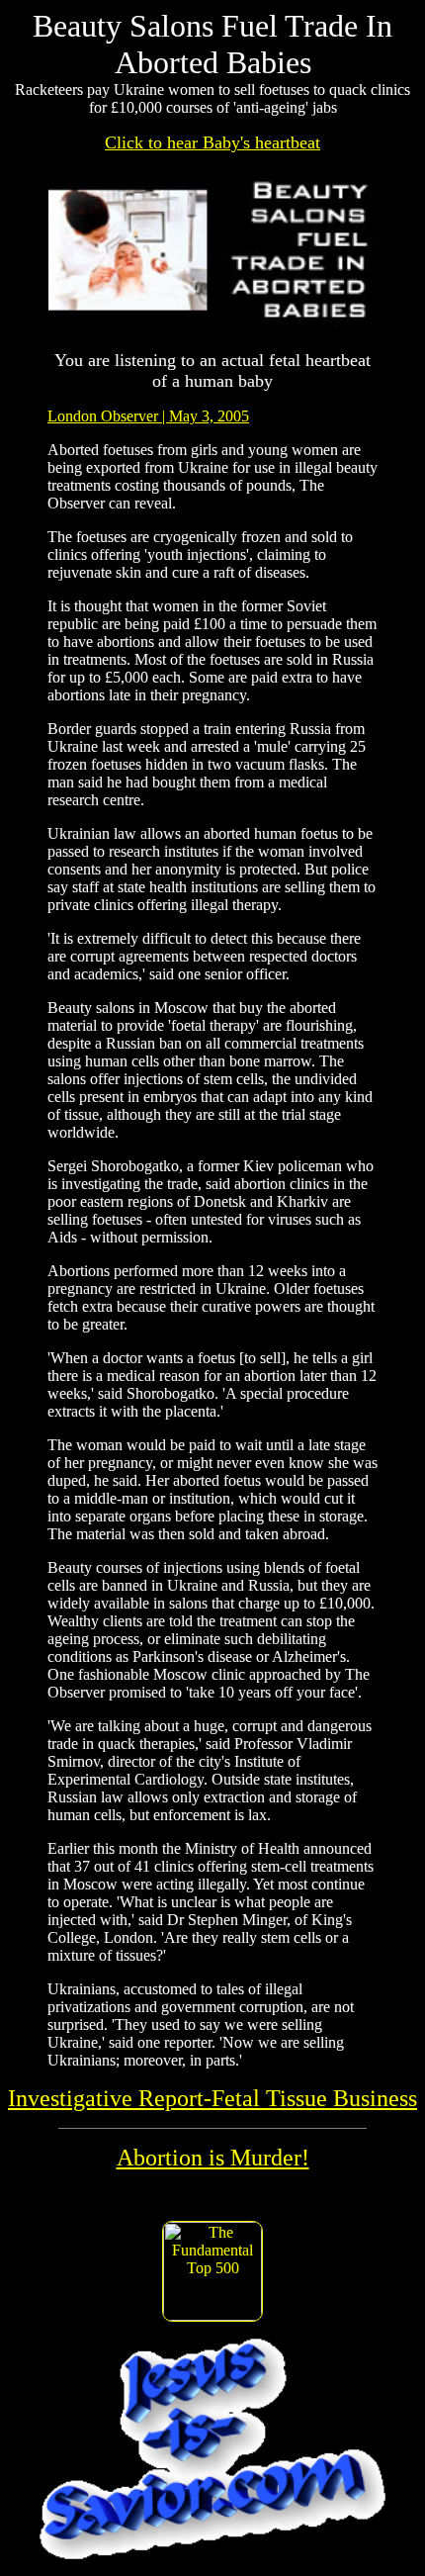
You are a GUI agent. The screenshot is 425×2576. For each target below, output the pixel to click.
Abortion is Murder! (213, 2158)
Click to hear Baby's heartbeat (212, 142)
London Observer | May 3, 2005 (148, 416)
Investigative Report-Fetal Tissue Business (212, 2098)
